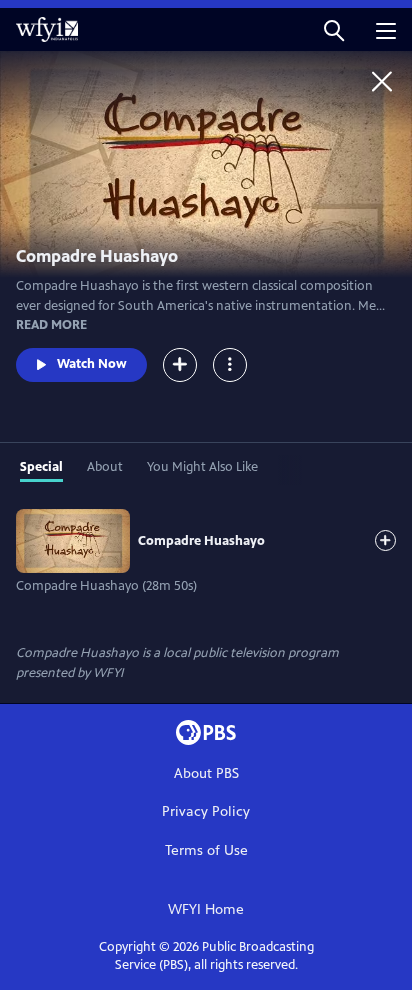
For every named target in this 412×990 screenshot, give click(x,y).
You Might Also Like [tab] (202, 467)
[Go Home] (382, 81)
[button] (334, 29)
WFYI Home (206, 909)
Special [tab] (41, 467)
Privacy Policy (206, 811)
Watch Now (92, 364)
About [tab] (105, 467)
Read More (51, 325)
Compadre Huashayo (201, 541)
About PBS (206, 773)
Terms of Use (206, 850)
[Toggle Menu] (230, 365)
